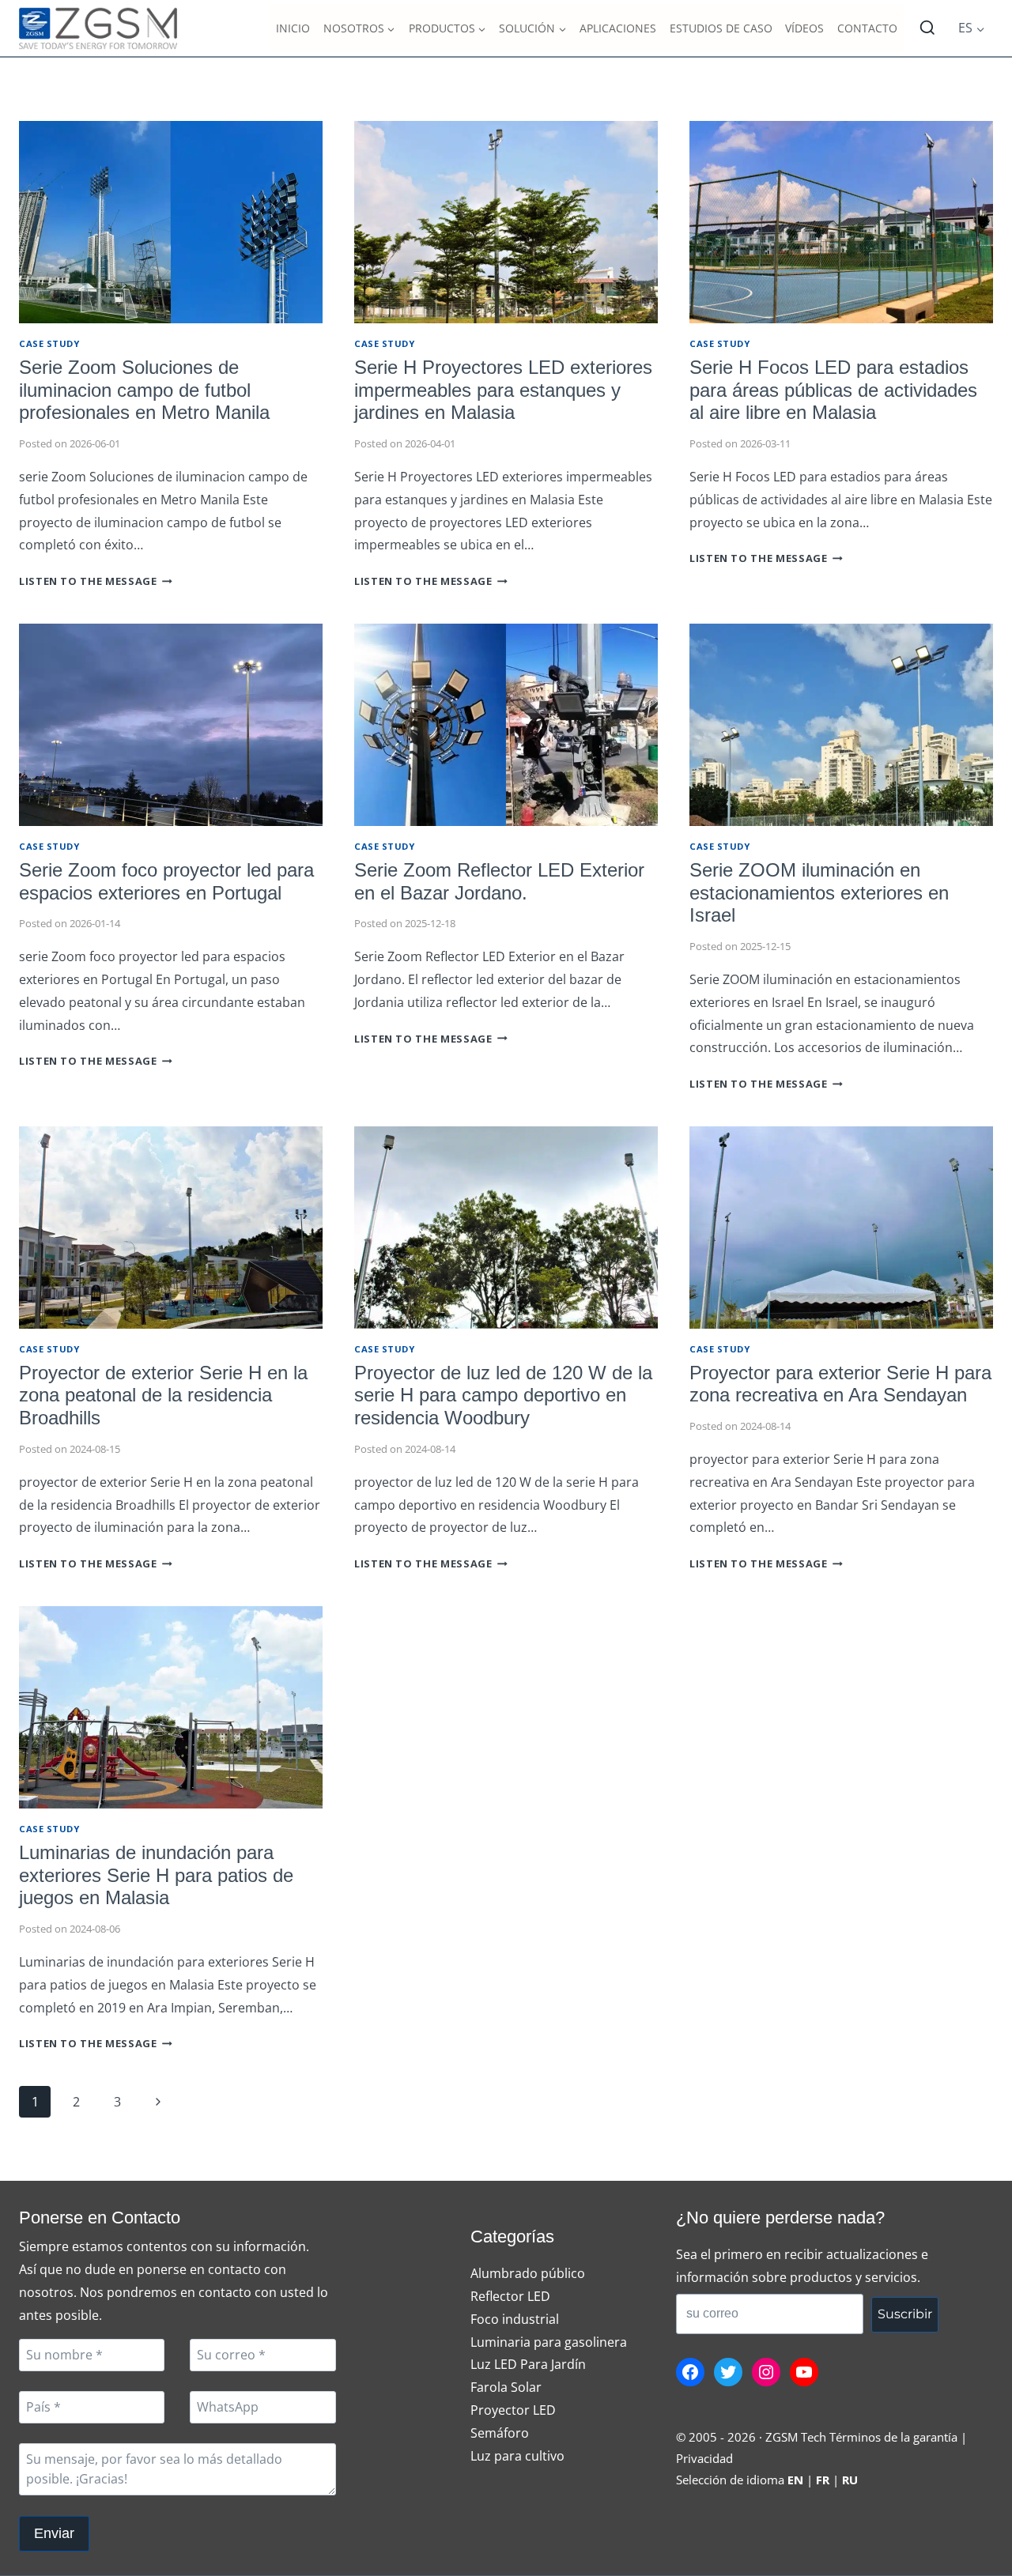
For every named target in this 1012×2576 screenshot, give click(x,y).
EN (795, 2480)
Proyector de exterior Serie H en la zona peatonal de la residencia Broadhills (163, 1395)
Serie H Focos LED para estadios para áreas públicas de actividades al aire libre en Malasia (833, 390)
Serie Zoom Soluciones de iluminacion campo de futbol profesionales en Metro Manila (144, 390)
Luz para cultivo (517, 2456)
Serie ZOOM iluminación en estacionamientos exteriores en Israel (819, 893)
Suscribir (905, 2314)
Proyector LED (513, 2410)
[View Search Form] (927, 28)
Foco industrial (515, 2319)
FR (823, 2480)
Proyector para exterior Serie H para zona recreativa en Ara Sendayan (840, 1384)
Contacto (867, 28)
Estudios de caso (721, 28)
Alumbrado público (528, 2273)
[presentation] (171, 222)
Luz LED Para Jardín (528, 2364)
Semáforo (500, 2433)
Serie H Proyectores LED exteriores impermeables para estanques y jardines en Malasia (503, 390)
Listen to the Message (96, 581)
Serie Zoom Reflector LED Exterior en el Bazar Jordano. (499, 881)
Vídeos (804, 28)
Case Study (49, 343)
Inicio (293, 28)
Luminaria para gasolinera (549, 2342)
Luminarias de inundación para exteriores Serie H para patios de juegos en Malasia (156, 1875)
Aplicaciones (618, 28)
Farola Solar (506, 2387)
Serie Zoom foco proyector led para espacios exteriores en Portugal (166, 881)
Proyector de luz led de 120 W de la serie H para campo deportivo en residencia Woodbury (503, 1395)
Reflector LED (510, 2296)
